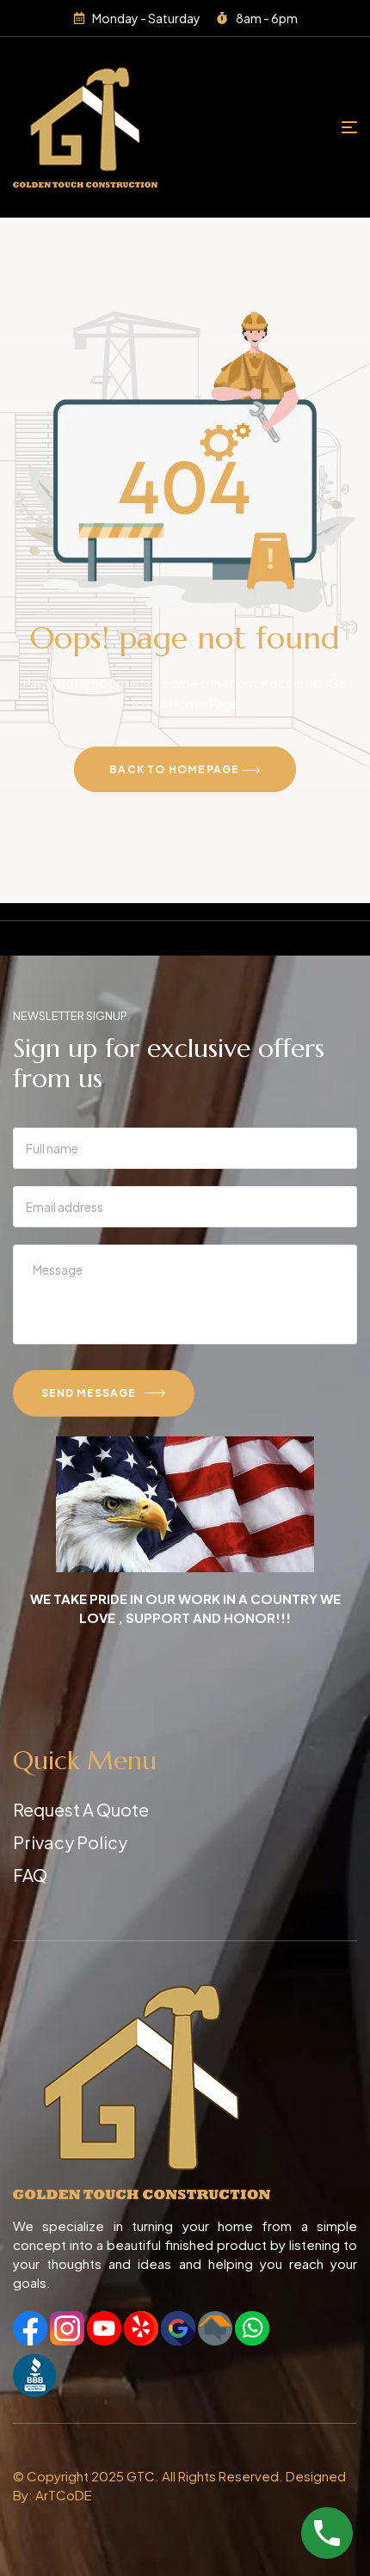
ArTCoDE (64, 2495)
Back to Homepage (176, 769)
